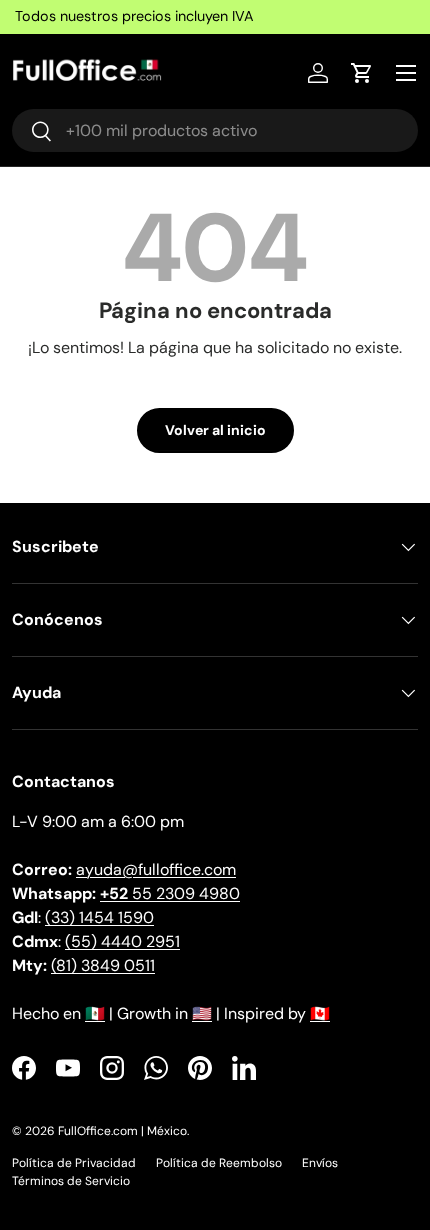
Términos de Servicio (71, 1181)
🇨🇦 (320, 1013)
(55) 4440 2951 (122, 941)
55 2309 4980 (170, 893)
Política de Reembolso (219, 1163)
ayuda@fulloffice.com (156, 869)
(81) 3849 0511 (103, 965)
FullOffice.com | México (122, 1131)
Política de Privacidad (74, 1163)
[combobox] (215, 130)
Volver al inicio (215, 430)
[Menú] (406, 73)
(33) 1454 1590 (99, 917)
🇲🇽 (95, 1013)
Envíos (320, 1163)
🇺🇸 (202, 1013)
